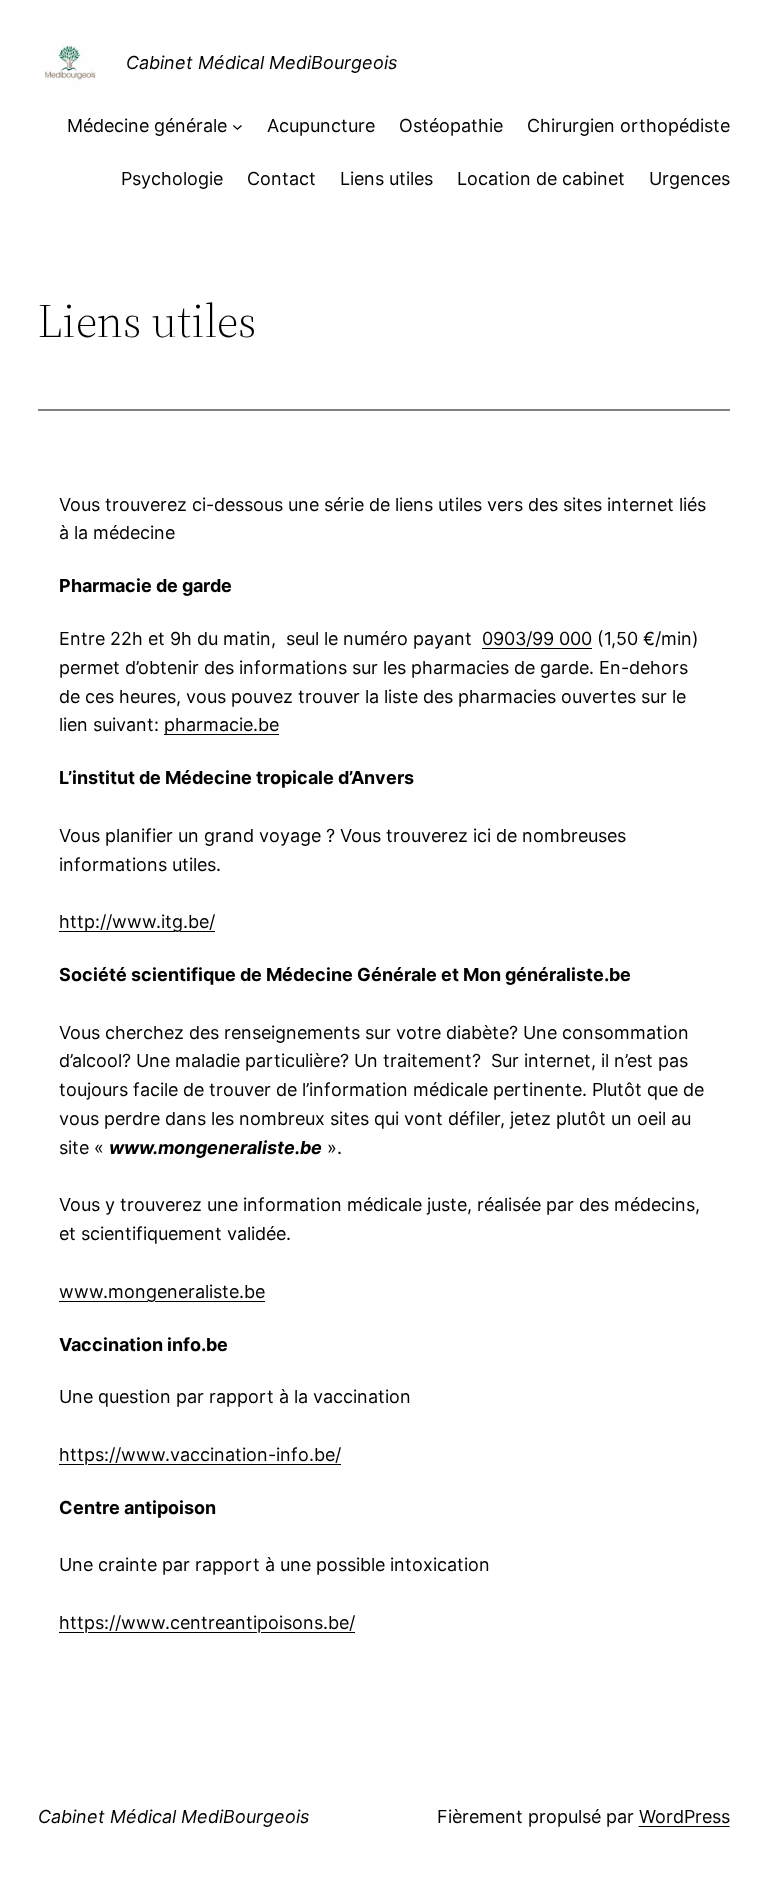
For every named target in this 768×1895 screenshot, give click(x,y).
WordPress (684, 1816)
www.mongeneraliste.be (162, 1291)
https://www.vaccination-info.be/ (200, 1454)
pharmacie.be (221, 724)
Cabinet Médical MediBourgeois (261, 62)
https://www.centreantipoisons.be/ (207, 1622)
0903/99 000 (537, 638)
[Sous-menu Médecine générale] (237, 126)
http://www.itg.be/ (137, 921)
